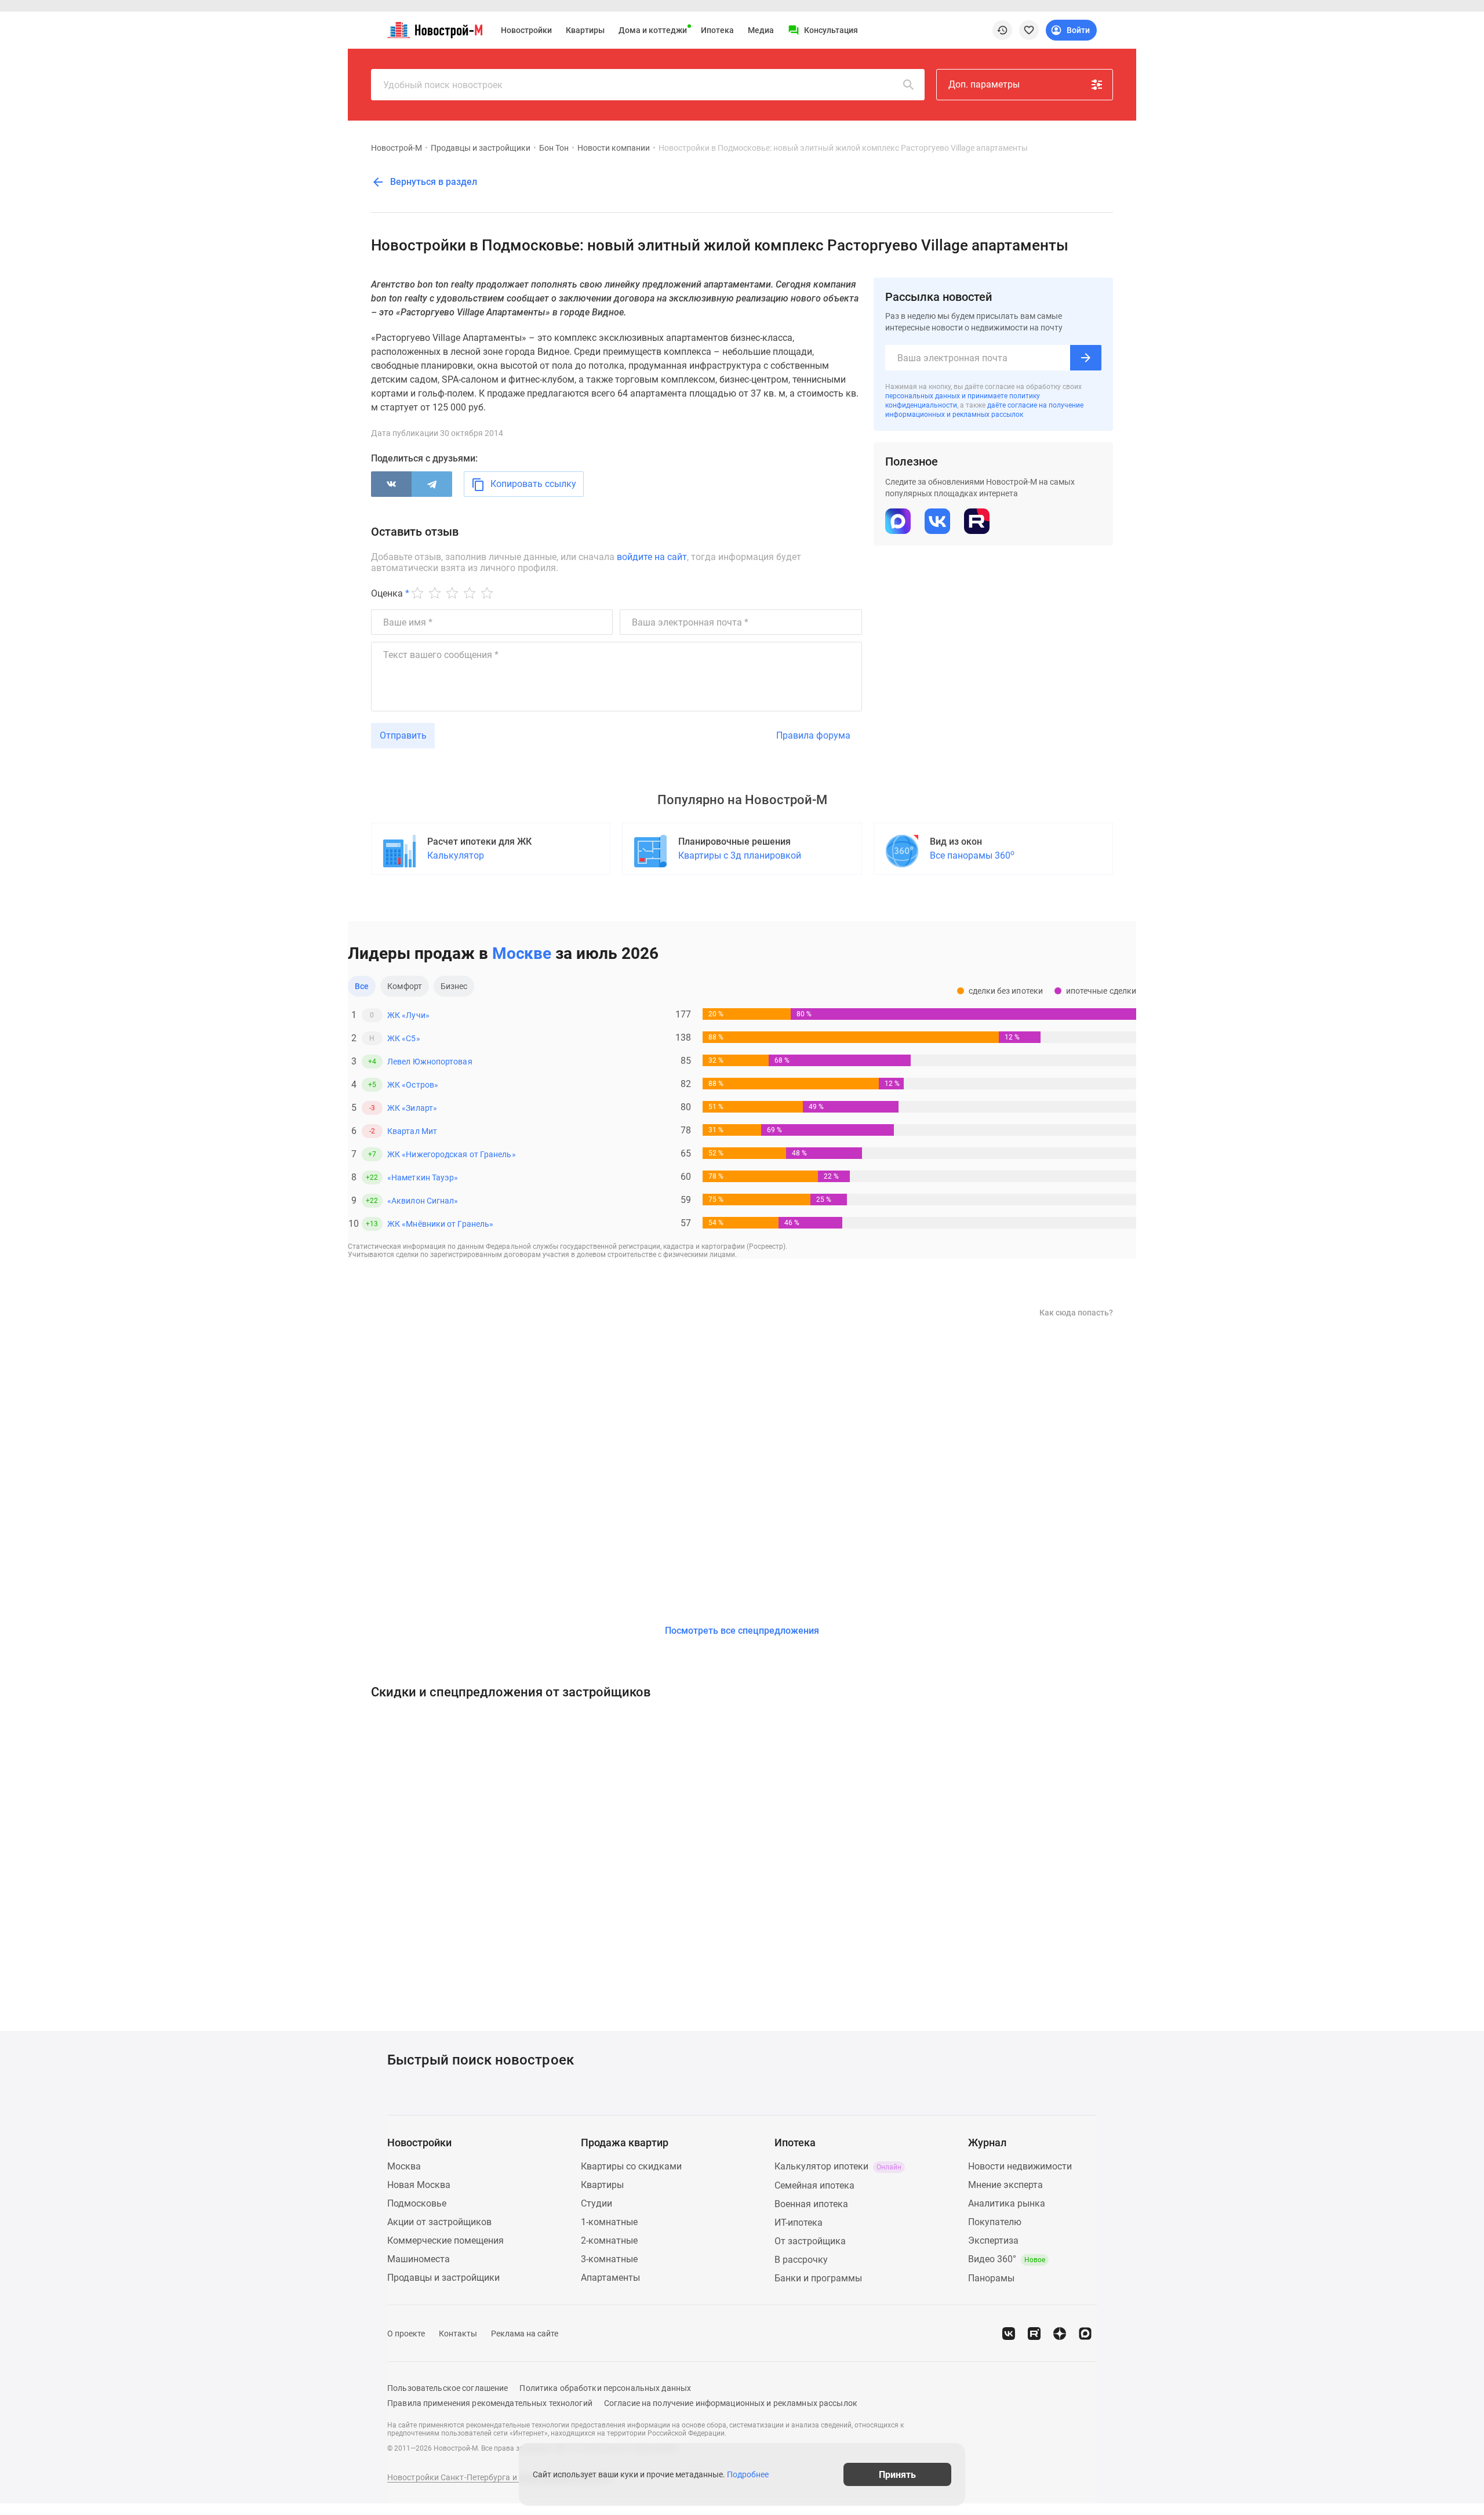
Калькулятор (456, 855)
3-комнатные (609, 2259)
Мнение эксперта (1005, 2185)
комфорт (405, 986)
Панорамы (991, 2278)
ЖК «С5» (404, 1038)
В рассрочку (801, 2260)
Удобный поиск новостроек (443, 85)
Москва (404, 2166)
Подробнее (748, 2474)
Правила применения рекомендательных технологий (490, 2403)
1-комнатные (609, 2222)
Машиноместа (419, 2259)
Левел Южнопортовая (430, 1062)
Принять (897, 2474)
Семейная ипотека (814, 2185)
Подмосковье (417, 2203)
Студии (596, 2203)
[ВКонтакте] (391, 484)
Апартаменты (610, 2278)
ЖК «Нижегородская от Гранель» (452, 1154)
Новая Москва (419, 2185)
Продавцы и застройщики (481, 148)
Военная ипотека (811, 2204)
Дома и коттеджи (653, 30)
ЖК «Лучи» (408, 1015)
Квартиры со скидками (631, 2166)
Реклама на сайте (525, 2334)
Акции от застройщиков (439, 2222)
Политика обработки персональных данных (605, 2388)
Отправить (403, 735)
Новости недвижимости (1020, 2166)
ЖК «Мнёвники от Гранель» (440, 1224)
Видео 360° (1007, 2259)
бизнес (454, 986)
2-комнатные (609, 2240)
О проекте (406, 2334)
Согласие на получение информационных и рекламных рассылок (731, 2403)
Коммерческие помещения (445, 2240)
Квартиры (585, 30)
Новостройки (526, 30)
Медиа (761, 30)
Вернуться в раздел (432, 182)
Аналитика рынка (1007, 2203)
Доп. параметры (984, 84)
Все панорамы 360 (972, 855)
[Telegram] (432, 484)
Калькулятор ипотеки (838, 2166)
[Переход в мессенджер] (1085, 2334)
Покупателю (995, 2222)
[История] (1002, 30)
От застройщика (810, 2241)
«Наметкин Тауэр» (423, 1177)
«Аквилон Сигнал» (423, 1201)
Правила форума (813, 735)
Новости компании (614, 148)
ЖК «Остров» (413, 1085)
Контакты (458, 2334)
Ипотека (717, 30)
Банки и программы (818, 2278)
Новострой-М (397, 148)
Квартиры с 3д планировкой (740, 855)
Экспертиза (993, 2240)
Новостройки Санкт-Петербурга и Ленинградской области (500, 2477)
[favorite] (1029, 30)
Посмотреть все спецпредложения (742, 1631)
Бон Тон (554, 148)
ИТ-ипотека (799, 2223)
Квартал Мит (412, 1131)
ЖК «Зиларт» (412, 1108)
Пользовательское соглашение (448, 2388)
